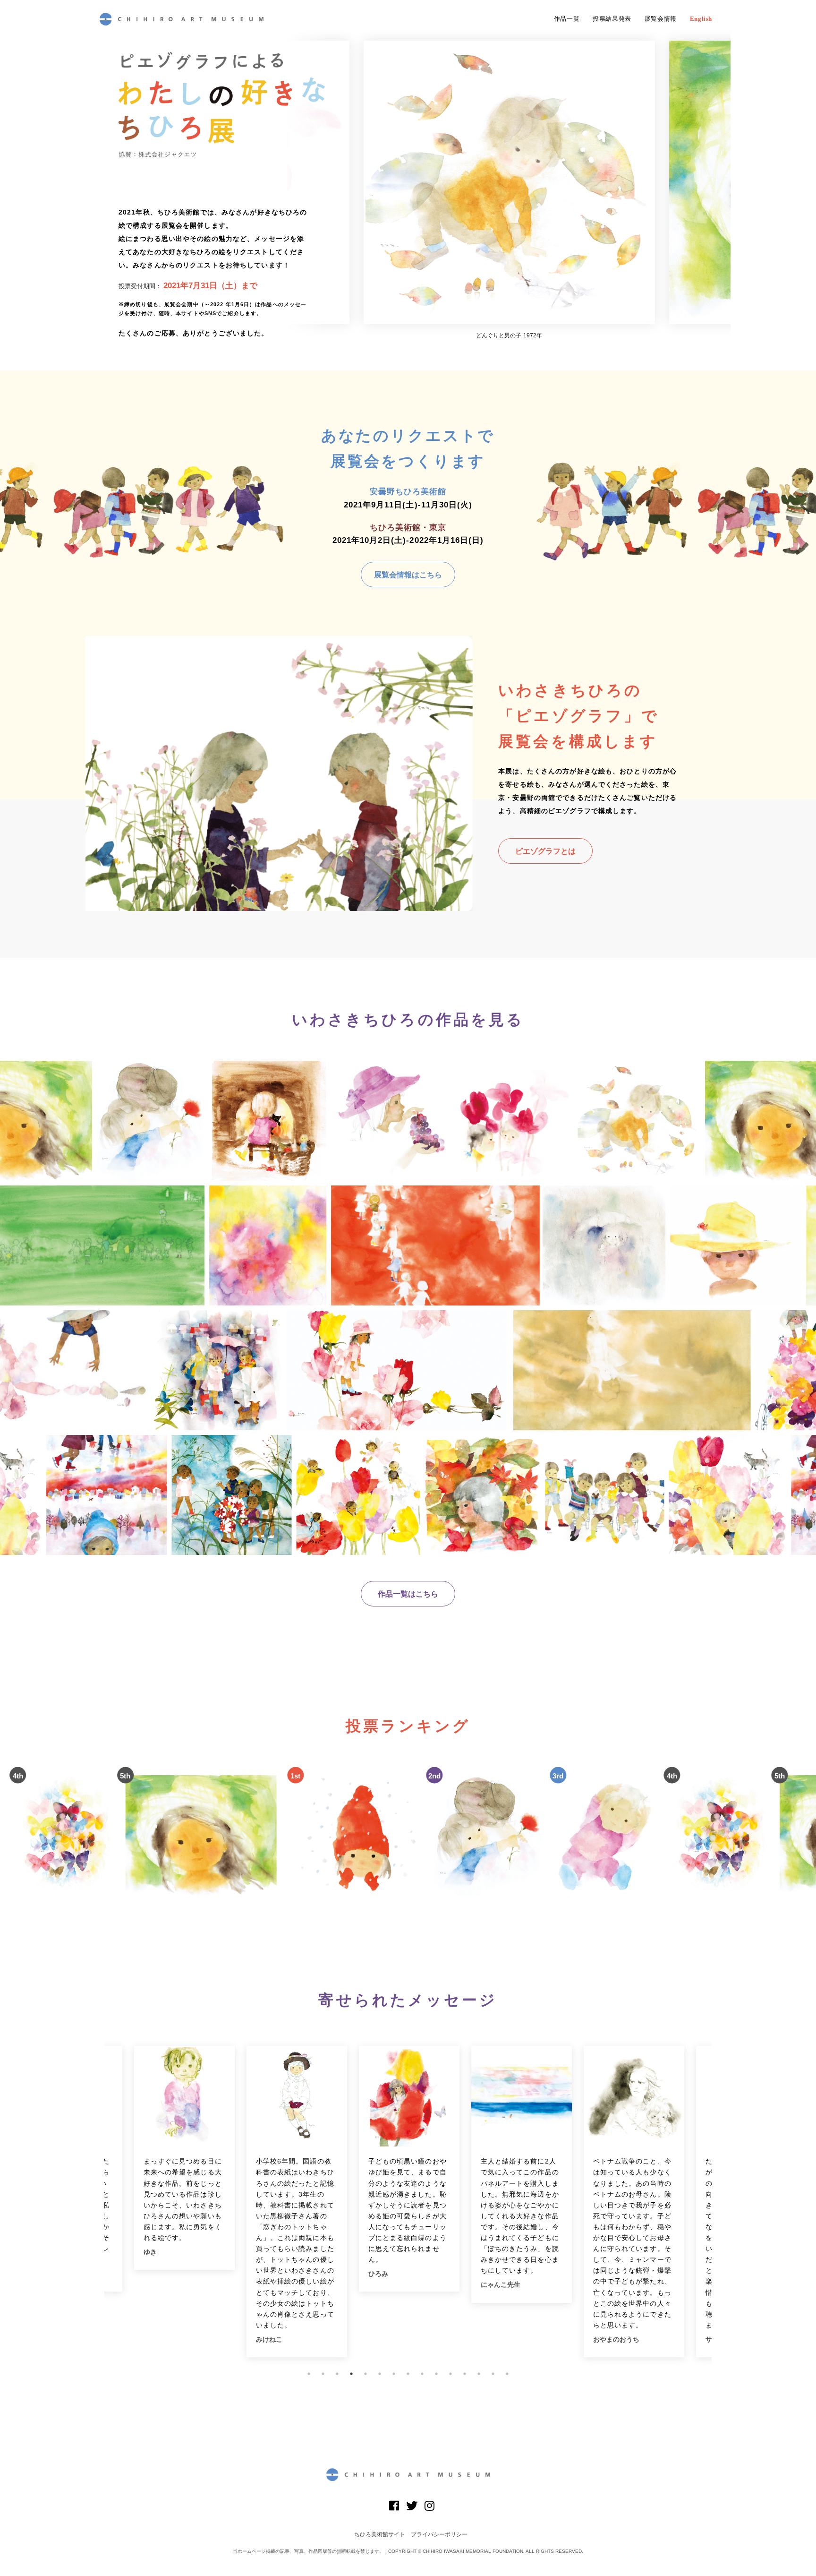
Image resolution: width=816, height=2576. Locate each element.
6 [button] (380, 2374)
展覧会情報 (661, 19)
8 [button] (408, 2374)
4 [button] (351, 2374)
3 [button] (337, 2374)
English (701, 19)
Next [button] (719, 2202)
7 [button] (394, 2374)
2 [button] (323, 2374)
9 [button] (422, 2374)
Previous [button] (97, 2202)
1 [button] (309, 2374)
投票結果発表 (612, 19)
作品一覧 (567, 19)
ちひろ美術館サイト (380, 2534)
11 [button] (450, 2374)
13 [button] (479, 2374)
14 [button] (493, 2374)
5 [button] (365, 2374)
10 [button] (436, 2374)
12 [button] (465, 2374)
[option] (509, 190)
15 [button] (507, 2374)
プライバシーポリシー (439, 2534)
